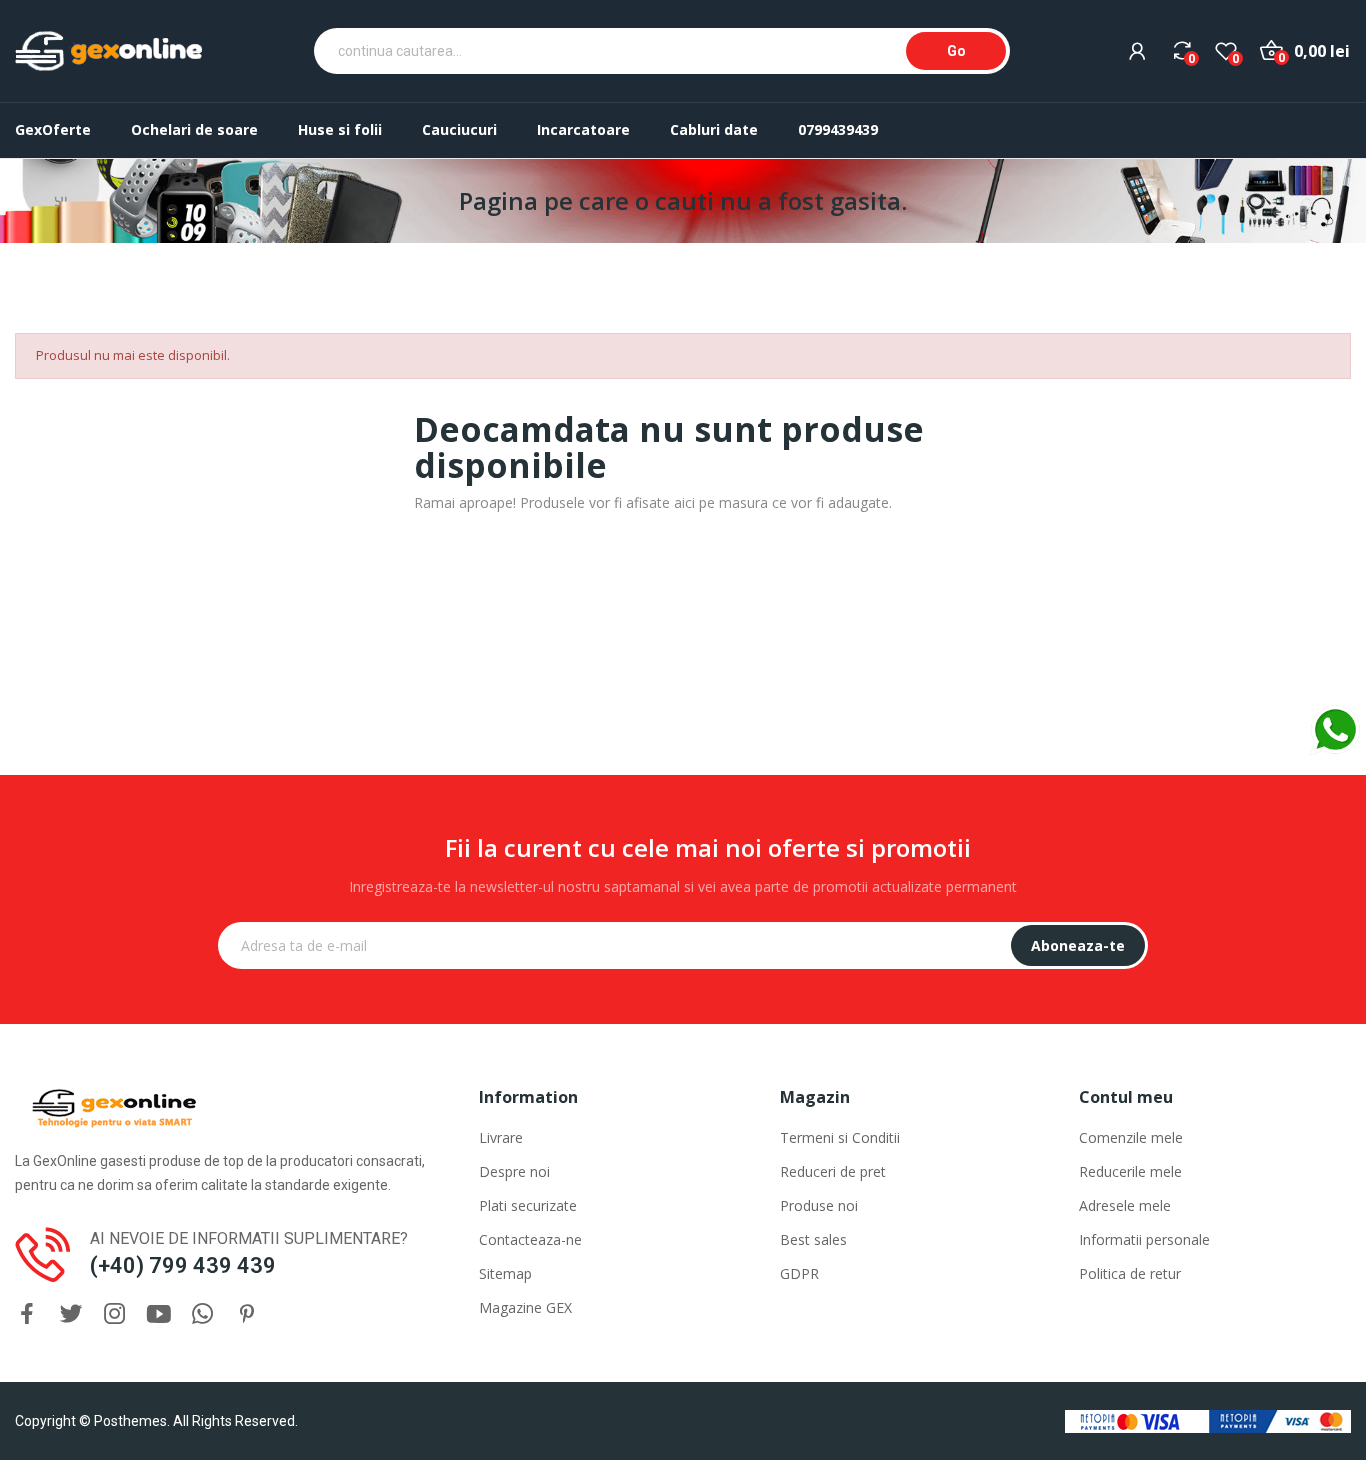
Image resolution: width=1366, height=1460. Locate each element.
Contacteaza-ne (530, 1239)
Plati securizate (528, 1205)
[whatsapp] (203, 1314)
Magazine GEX (525, 1307)
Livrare (501, 1137)
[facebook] (27, 1314)
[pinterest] (247, 1314)
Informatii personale (1144, 1239)
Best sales (813, 1239)
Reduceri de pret (833, 1171)
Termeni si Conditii (840, 1137)
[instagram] (115, 1314)
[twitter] (71, 1314)
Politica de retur (1130, 1273)
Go (956, 51)
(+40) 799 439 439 (183, 1265)
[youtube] (159, 1314)
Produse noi (819, 1205)
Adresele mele (1125, 1205)
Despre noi (514, 1171)
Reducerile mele (1130, 1171)
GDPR (799, 1273)
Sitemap (505, 1273)
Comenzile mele (1131, 1137)
